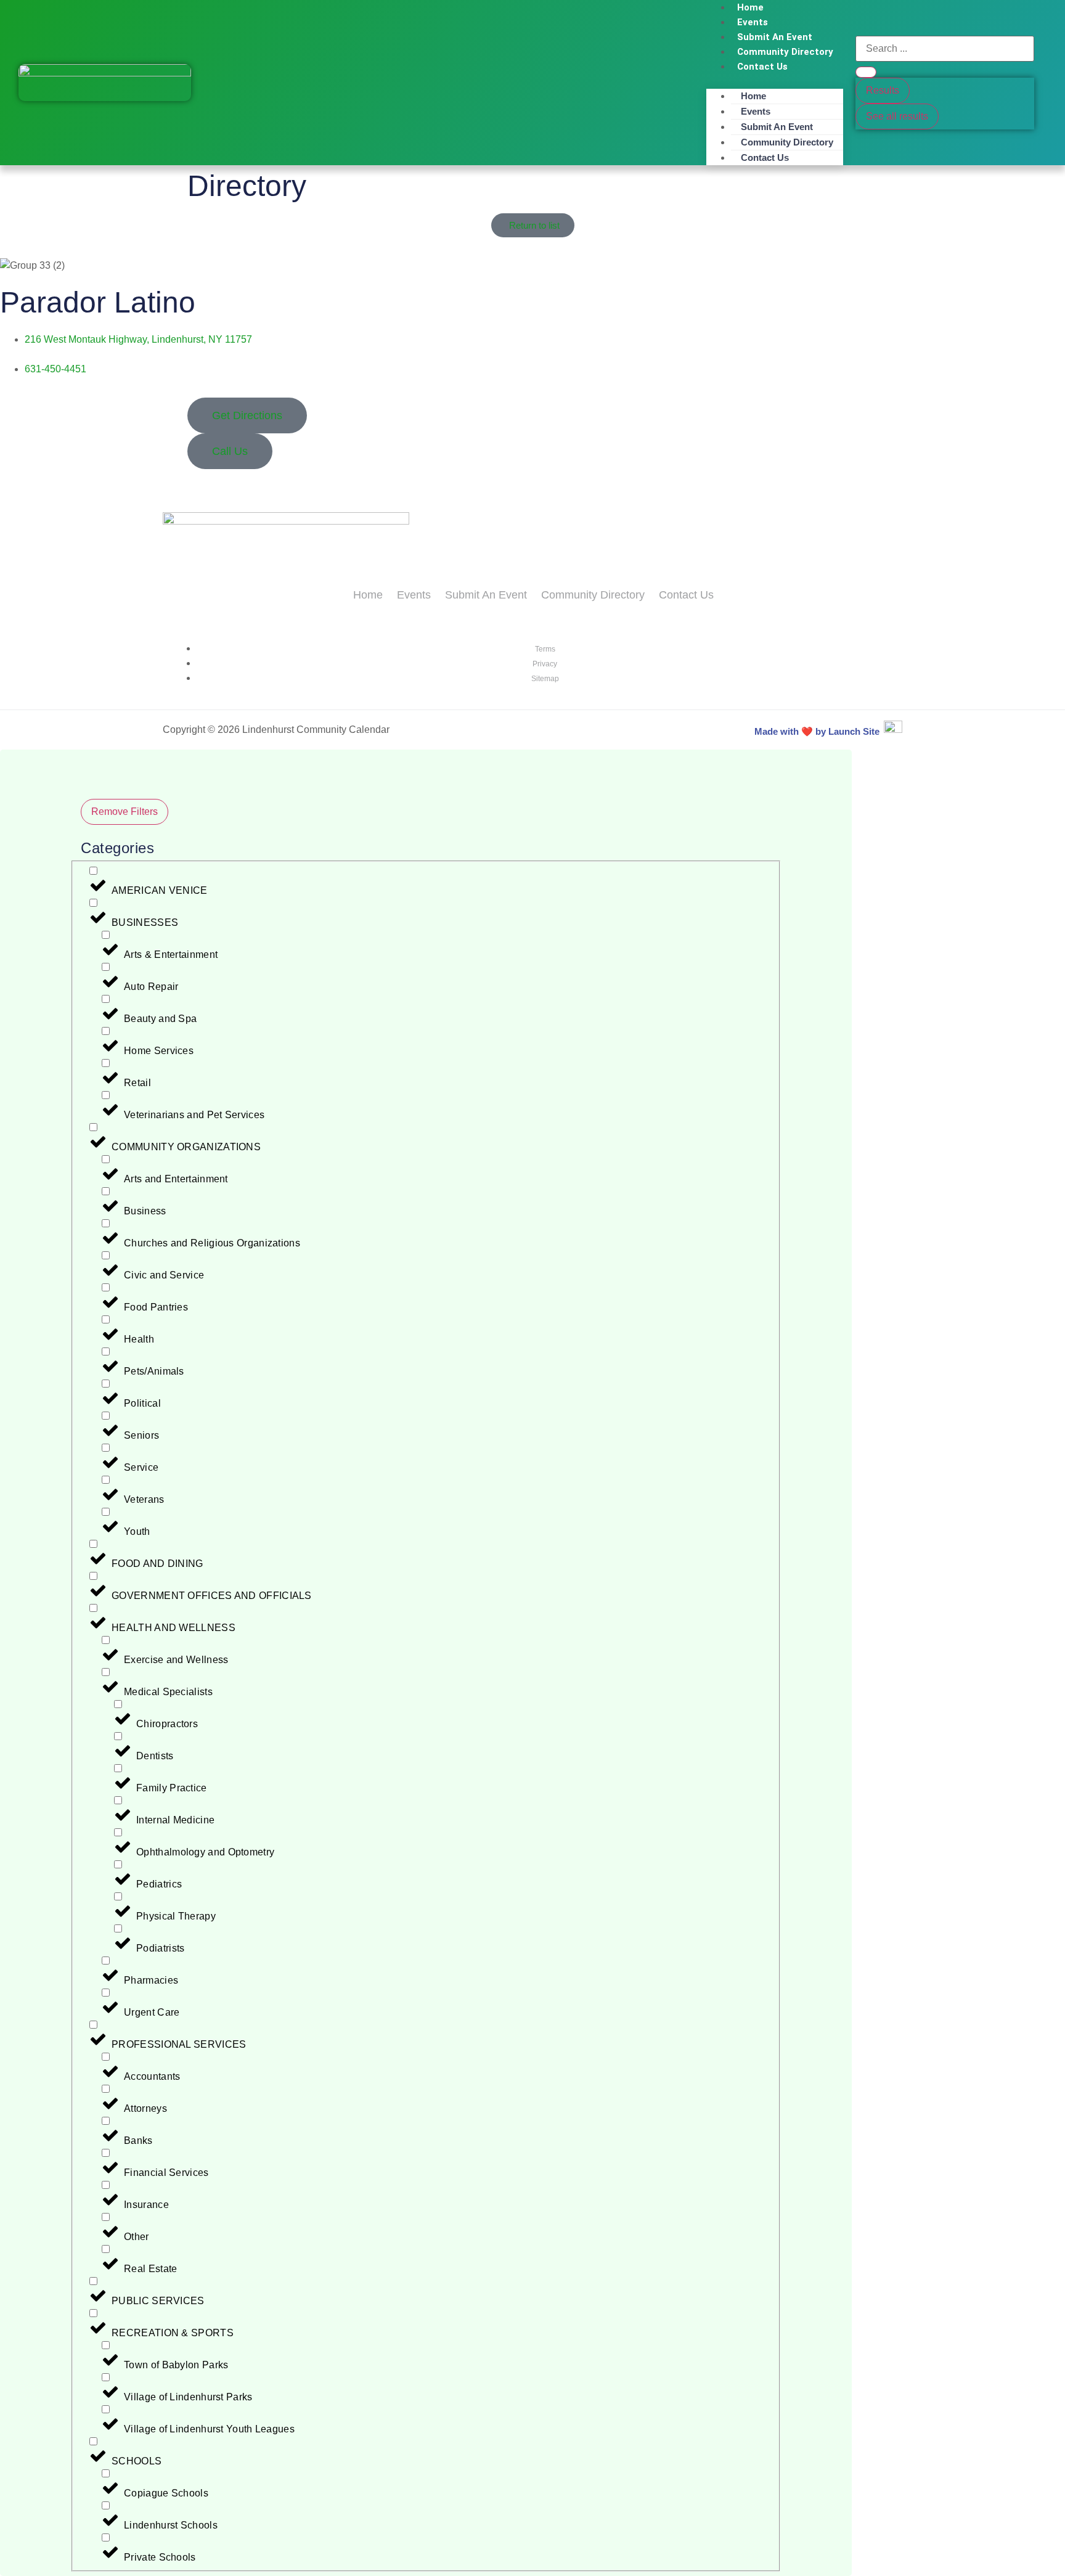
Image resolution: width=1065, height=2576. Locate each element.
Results (883, 90)
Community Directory (785, 52)
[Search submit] (866, 72)
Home (753, 96)
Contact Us (762, 67)
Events (753, 22)
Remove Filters (124, 812)
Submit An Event (775, 37)
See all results (897, 116)
